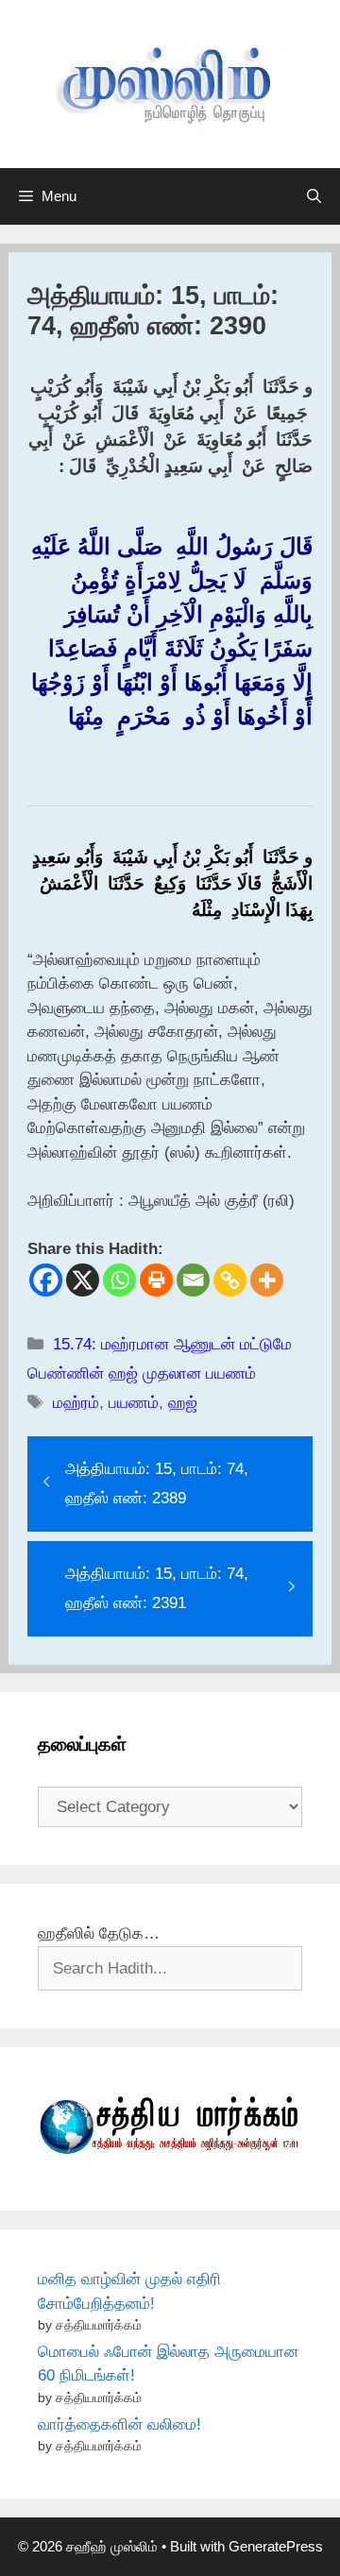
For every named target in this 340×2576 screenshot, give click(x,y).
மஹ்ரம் (76, 1403)
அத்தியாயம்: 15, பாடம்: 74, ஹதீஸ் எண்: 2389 (157, 1483)
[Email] (193, 1280)
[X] (83, 1280)
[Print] (156, 1280)
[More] (267, 1280)
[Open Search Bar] (314, 196)
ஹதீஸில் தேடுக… (99, 1933)
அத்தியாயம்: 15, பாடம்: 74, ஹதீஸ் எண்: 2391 (157, 1588)
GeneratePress (276, 2546)
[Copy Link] (230, 1280)
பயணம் (134, 1403)
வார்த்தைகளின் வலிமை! (119, 2424)
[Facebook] (46, 1280)
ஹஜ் (183, 1403)
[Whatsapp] (119, 1280)
